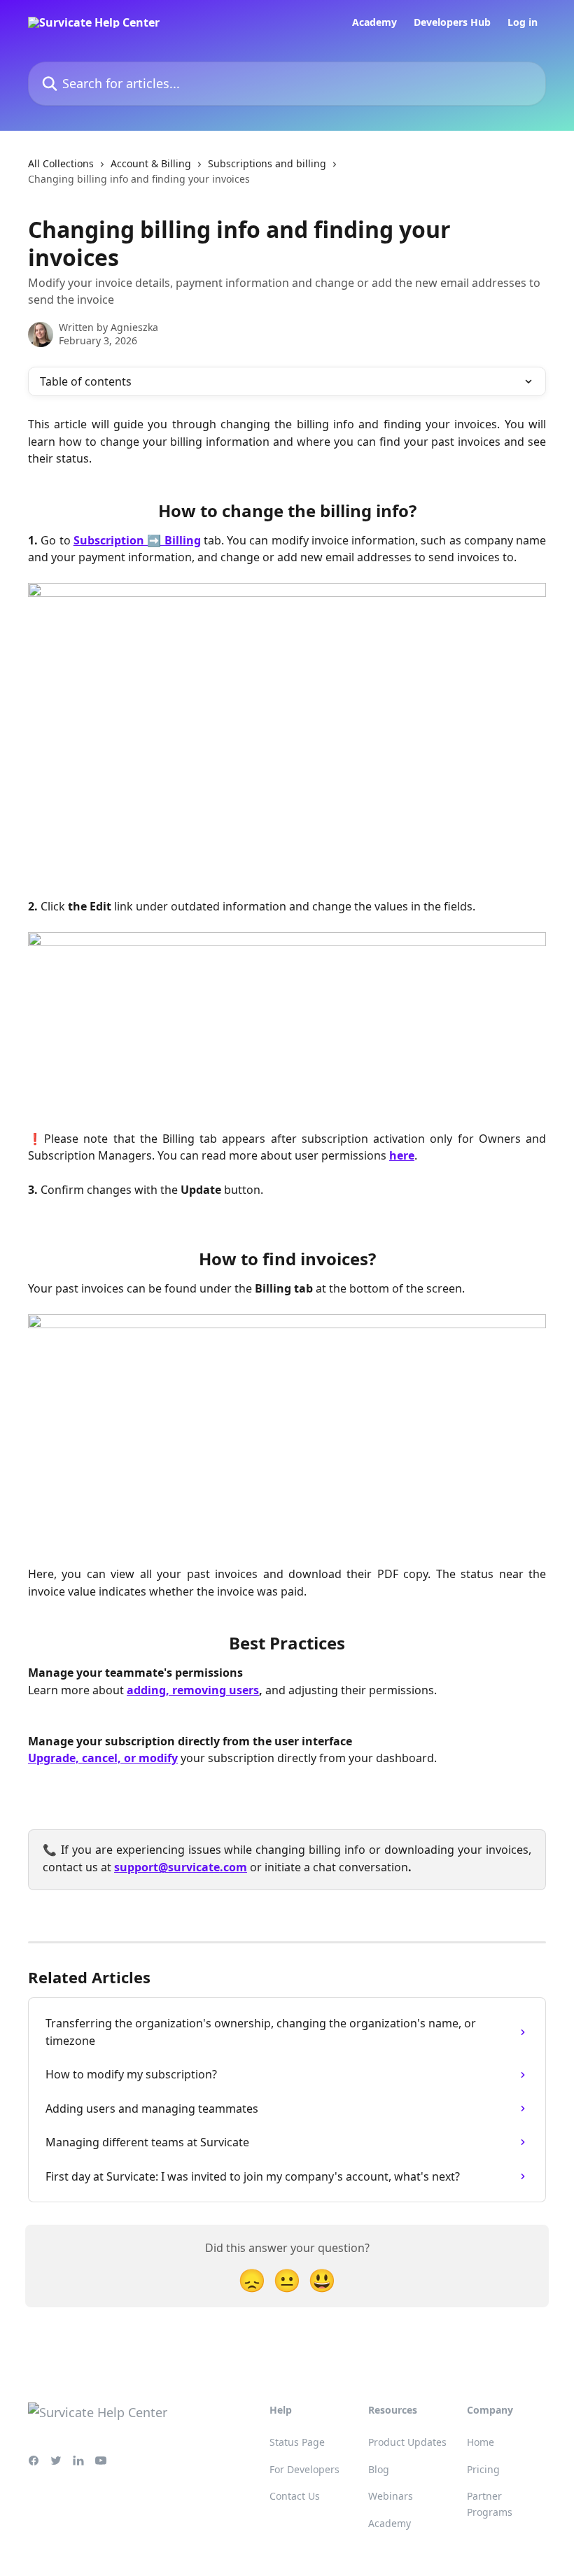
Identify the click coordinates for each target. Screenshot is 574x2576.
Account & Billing (151, 163)
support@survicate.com (181, 1867)
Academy (374, 22)
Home (481, 2442)
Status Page (297, 2442)
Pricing (483, 2469)
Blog (379, 2469)
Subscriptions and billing (267, 163)
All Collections (61, 163)
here (402, 1155)
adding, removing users (193, 1690)
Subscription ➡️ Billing (137, 540)
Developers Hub (452, 22)
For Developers (304, 2469)
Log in (523, 22)
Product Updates (407, 2442)
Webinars (391, 2496)
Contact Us (295, 2496)
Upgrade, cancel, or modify (103, 1758)
